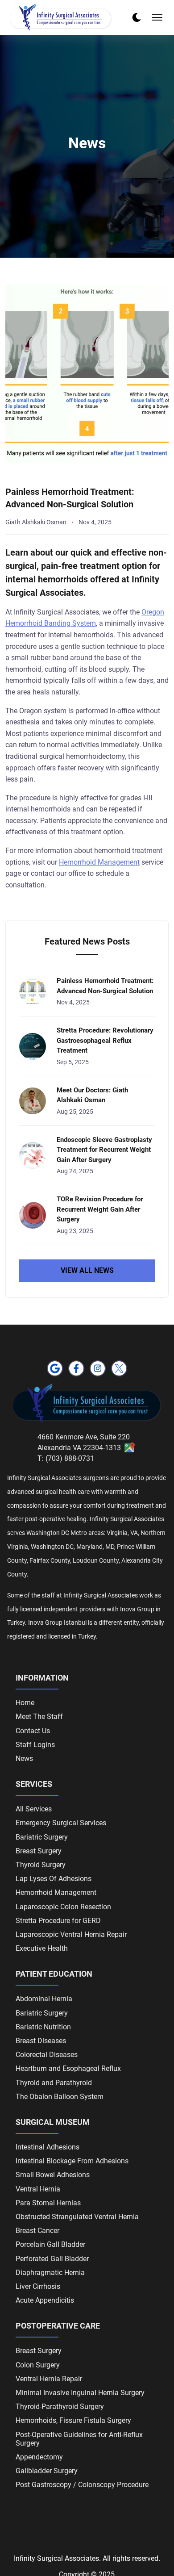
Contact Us (33, 1731)
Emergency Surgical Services (61, 1823)
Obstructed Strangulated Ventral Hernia (77, 2217)
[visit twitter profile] (119, 1368)
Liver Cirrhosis (38, 2286)
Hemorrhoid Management (99, 862)
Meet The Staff (39, 1717)
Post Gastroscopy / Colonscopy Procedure (82, 2485)
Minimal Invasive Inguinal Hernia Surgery (80, 2393)
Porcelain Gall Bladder (50, 2244)
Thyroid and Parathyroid (54, 2083)
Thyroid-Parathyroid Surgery (60, 2407)
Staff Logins (35, 1745)
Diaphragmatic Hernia (50, 2273)
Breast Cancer (37, 2231)
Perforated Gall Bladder (52, 2259)
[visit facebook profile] (76, 1368)
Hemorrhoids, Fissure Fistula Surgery (73, 2420)
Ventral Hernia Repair (49, 2379)
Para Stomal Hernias (48, 2203)
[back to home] (61, 18)
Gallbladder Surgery (47, 2471)
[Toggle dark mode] (137, 17)
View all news (87, 1270)
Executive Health (42, 1948)
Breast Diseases (41, 2041)
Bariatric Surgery (42, 1837)
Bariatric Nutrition (43, 2027)
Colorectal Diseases (47, 2055)
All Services (34, 1809)
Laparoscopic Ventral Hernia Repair (71, 1934)
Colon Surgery (38, 2365)
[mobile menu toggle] (157, 17)
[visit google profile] (55, 1368)
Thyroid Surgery (41, 1865)
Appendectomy (39, 2457)
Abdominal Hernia (44, 1999)
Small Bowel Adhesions (53, 2175)
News (24, 1758)
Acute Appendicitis (45, 2300)
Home (25, 1703)
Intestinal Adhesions (48, 2147)
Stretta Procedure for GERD (58, 1921)
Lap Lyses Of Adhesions (54, 1879)
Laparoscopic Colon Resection (63, 1907)
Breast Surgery (39, 1851)
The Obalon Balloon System (60, 2097)
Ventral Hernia (38, 2189)
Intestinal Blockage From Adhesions (72, 2161)
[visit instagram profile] (98, 1368)
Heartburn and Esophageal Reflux (68, 2068)
